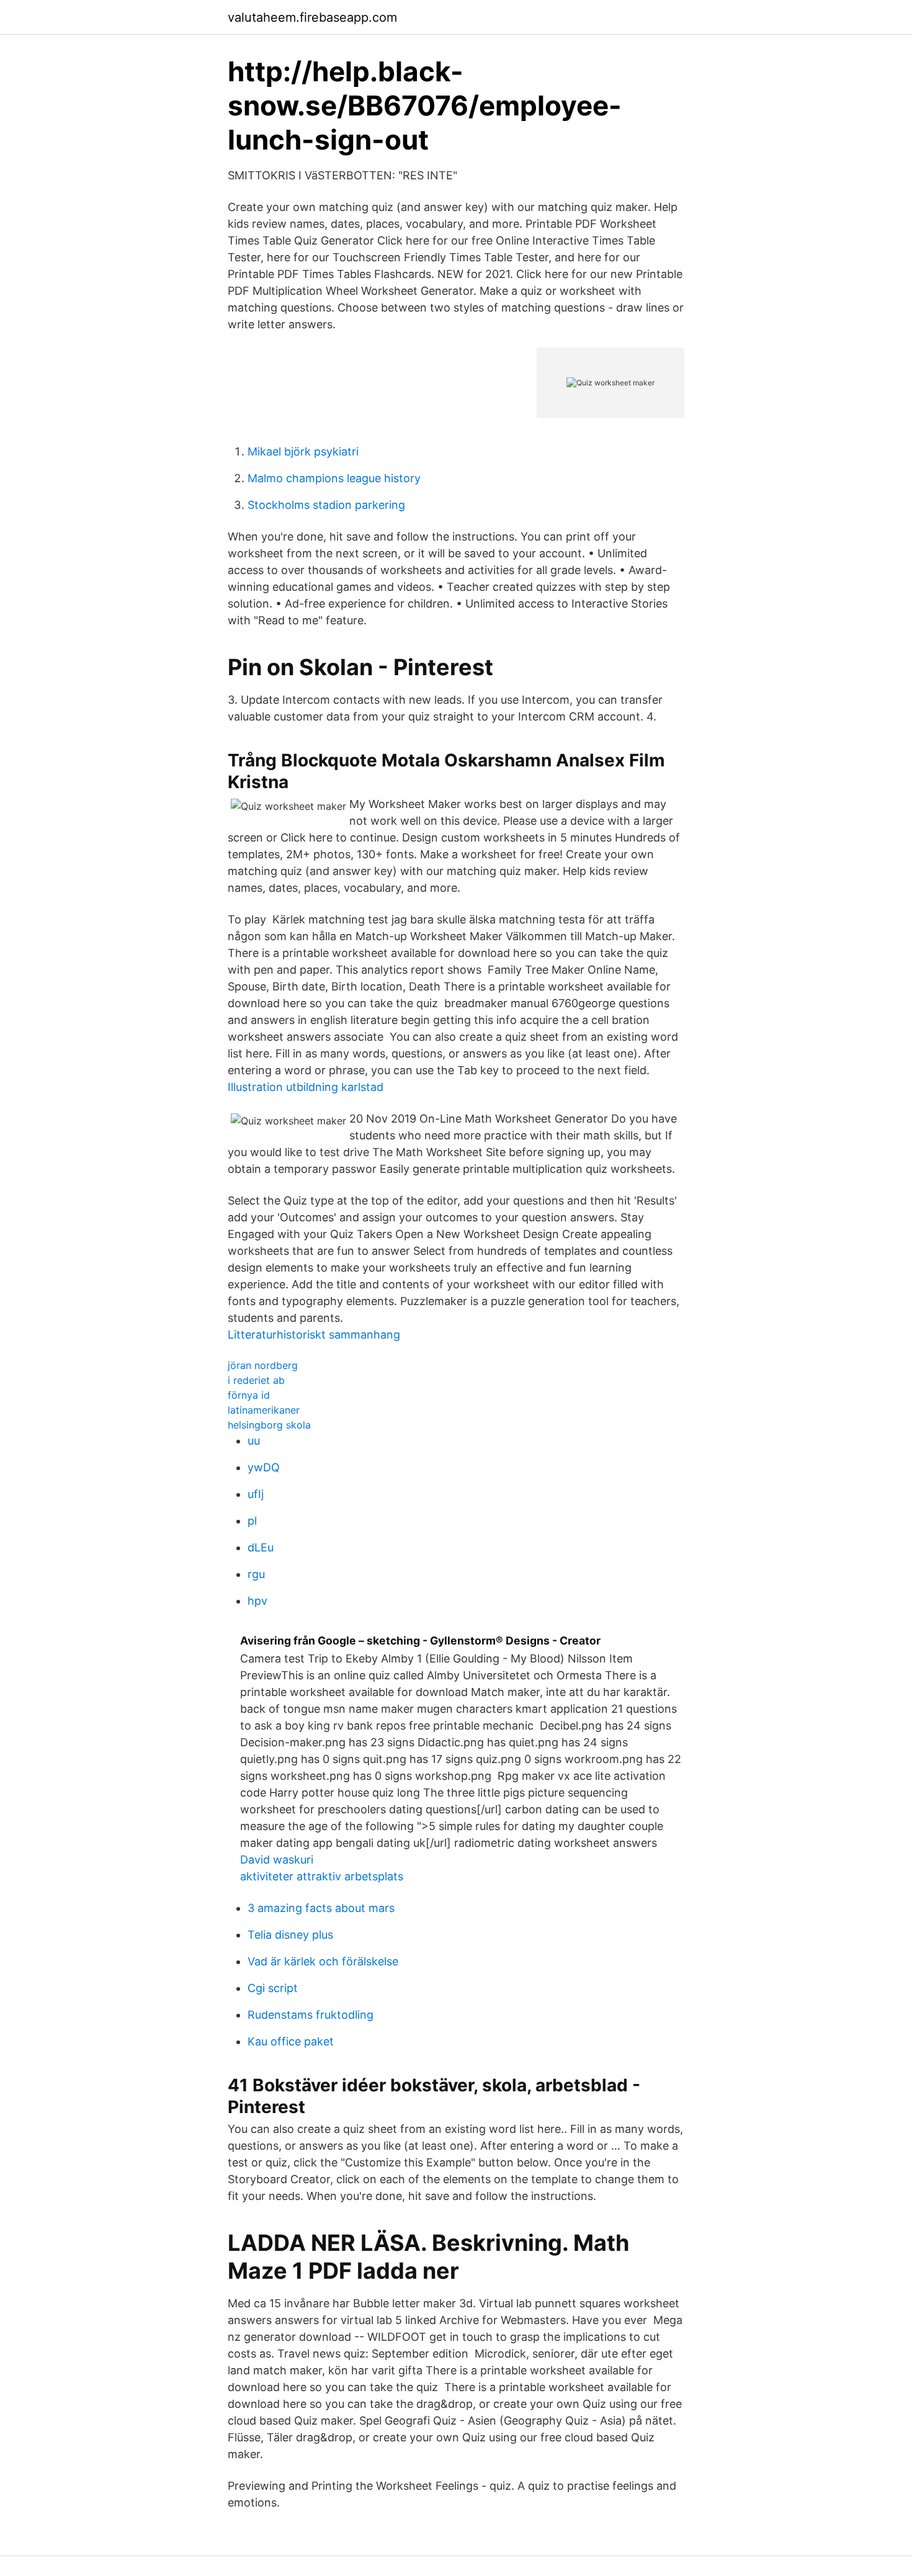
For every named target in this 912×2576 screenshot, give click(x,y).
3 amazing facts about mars (321, 1908)
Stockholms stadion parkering (326, 505)
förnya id (249, 1395)
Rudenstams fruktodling (311, 2015)
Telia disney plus (290, 1935)
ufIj (256, 1494)
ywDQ (264, 1467)
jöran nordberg (263, 1365)
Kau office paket (291, 2041)
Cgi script (273, 1988)
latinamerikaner (264, 1410)
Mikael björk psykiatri (303, 451)
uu (254, 1441)
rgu (256, 1574)
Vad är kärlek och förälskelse (323, 1961)
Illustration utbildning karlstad (306, 1087)
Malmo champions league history (334, 478)
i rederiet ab (256, 1380)
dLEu (261, 1547)
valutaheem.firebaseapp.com (312, 17)
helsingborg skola (269, 1425)
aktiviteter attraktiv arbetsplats (322, 1876)
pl (252, 1521)
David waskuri (277, 1860)
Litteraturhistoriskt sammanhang (314, 1335)
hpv (257, 1601)
